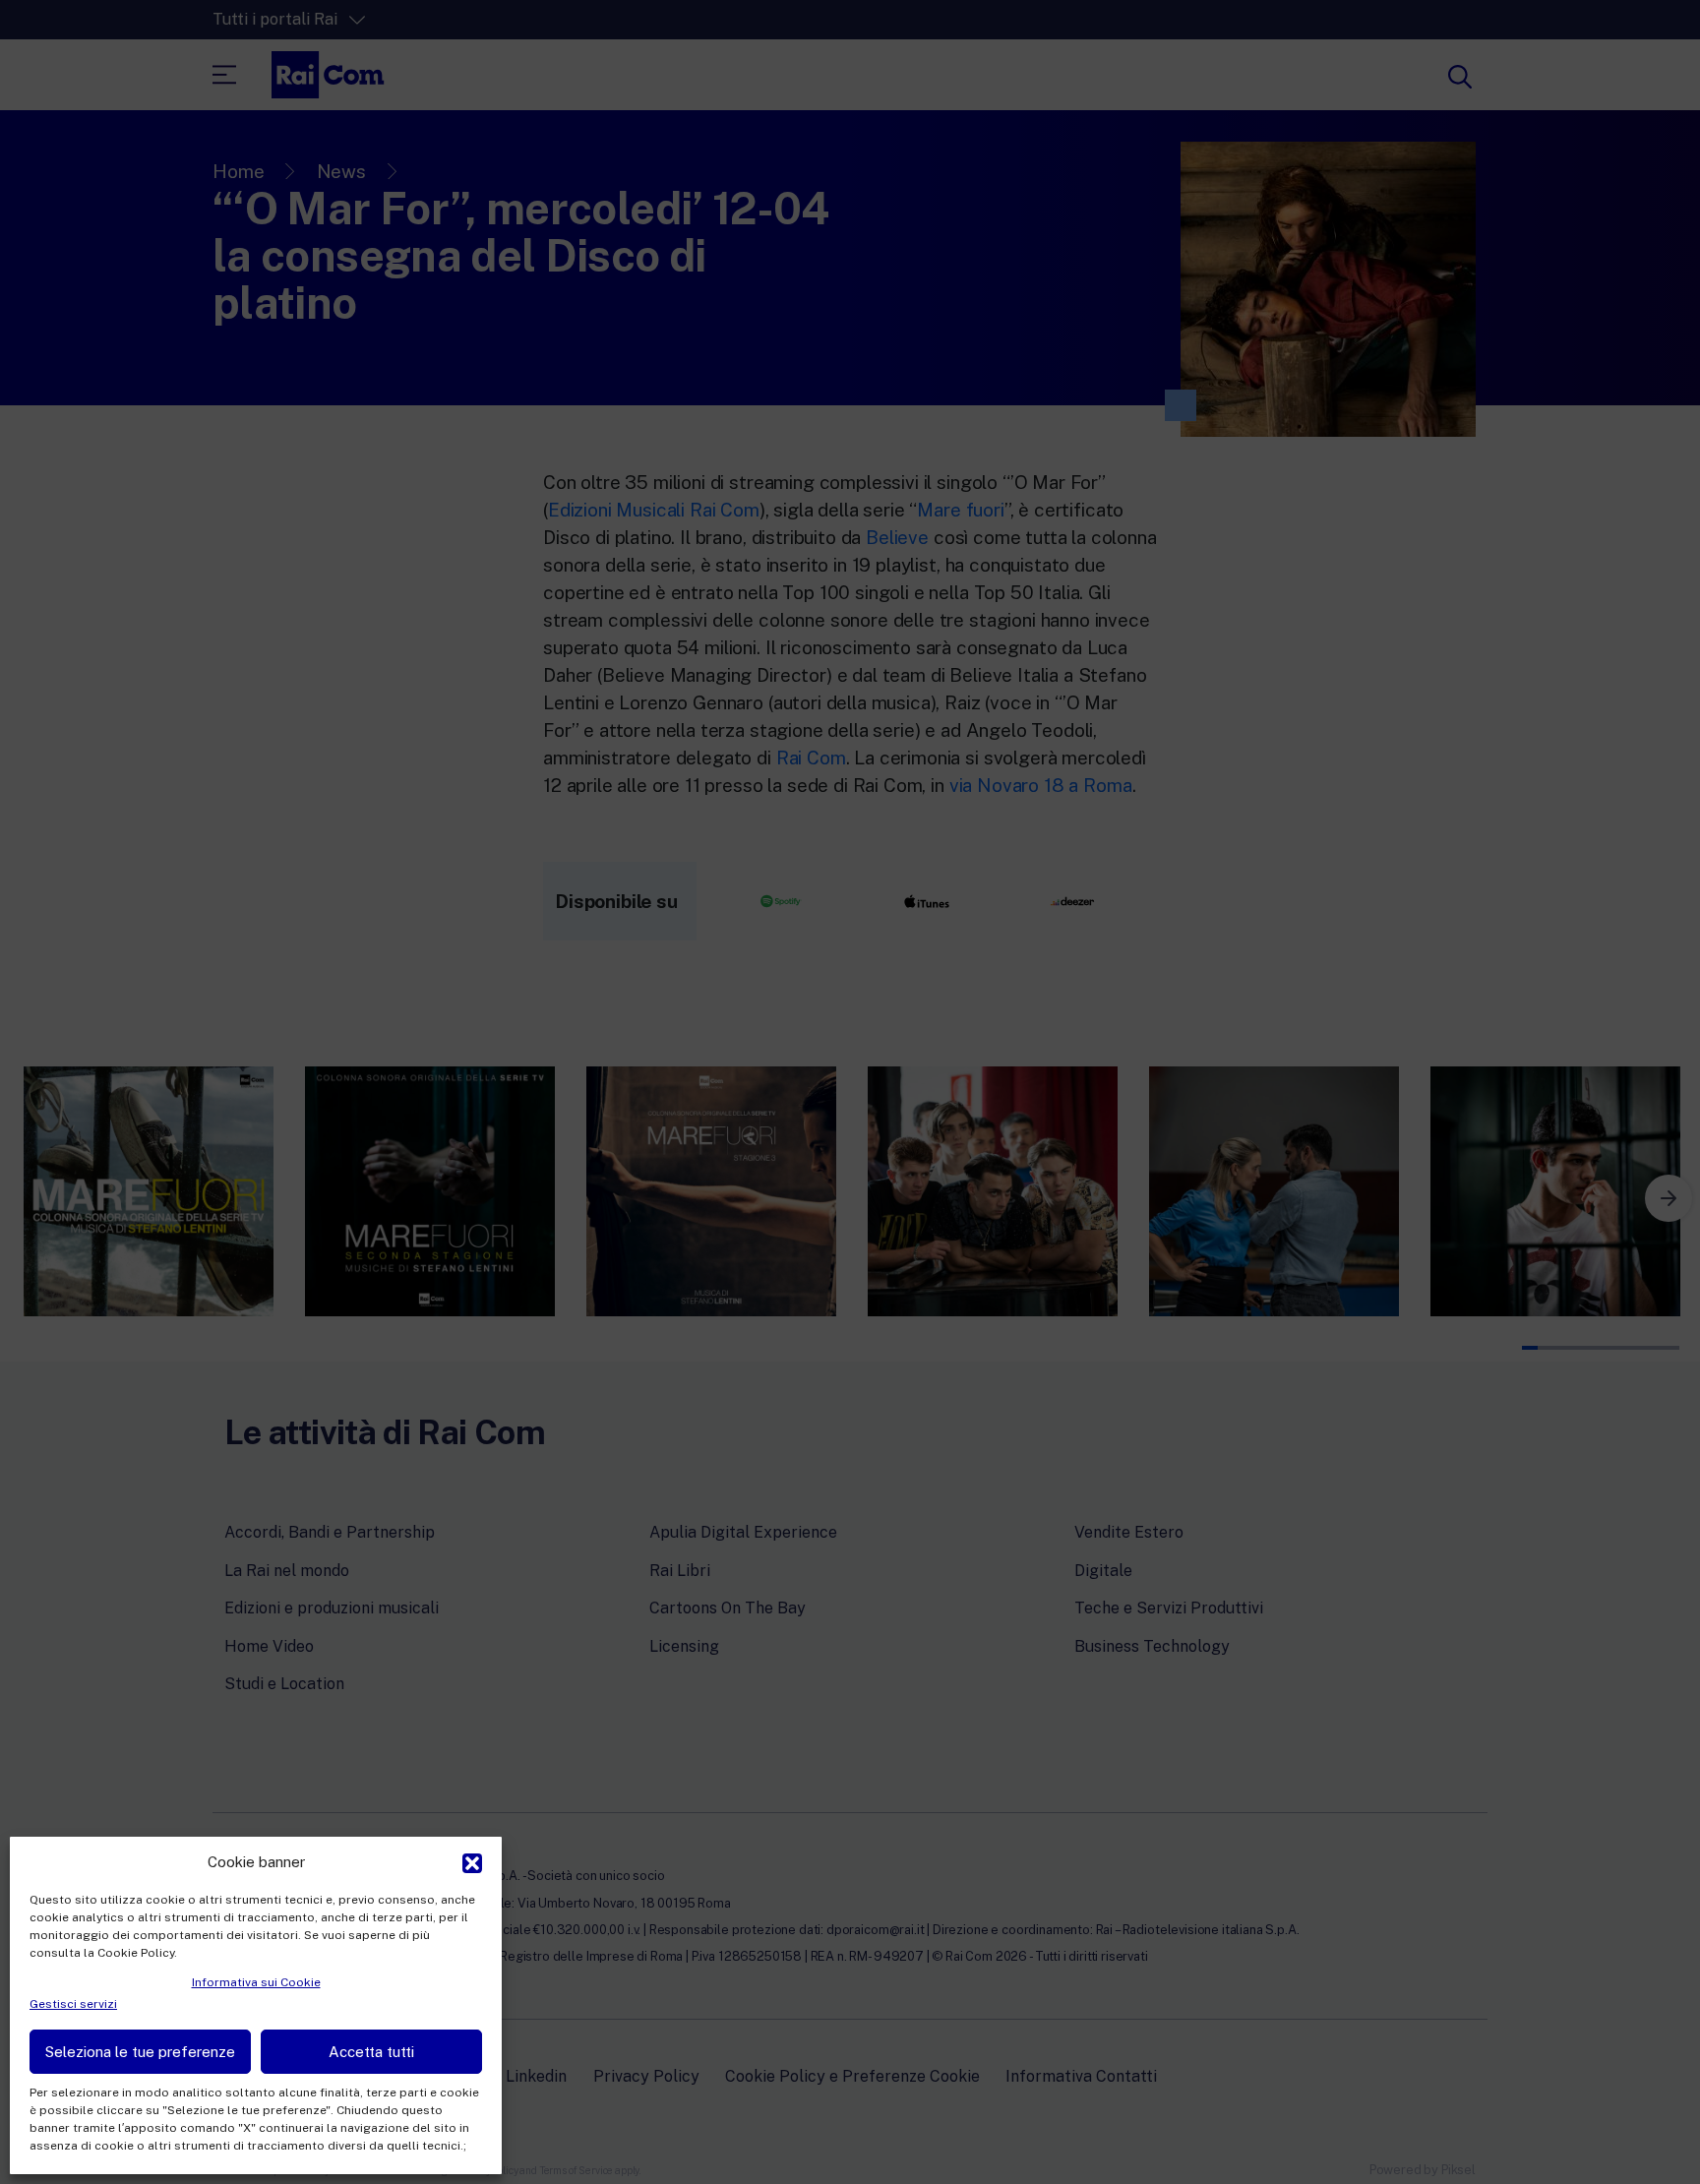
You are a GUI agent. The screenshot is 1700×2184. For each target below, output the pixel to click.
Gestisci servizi (73, 2004)
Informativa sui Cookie (256, 1982)
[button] (472, 1861)
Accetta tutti (371, 2052)
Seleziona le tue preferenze (140, 2052)
